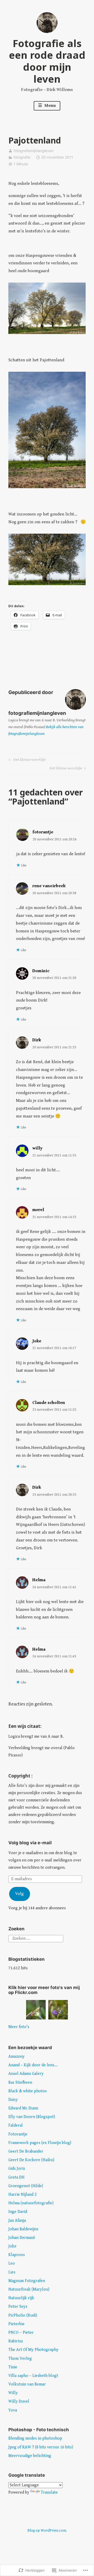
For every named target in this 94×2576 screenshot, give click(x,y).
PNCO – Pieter (21, 2333)
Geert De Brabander (26, 2151)
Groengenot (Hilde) (26, 2186)
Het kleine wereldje (26, 761)
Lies (12, 2272)
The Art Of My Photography (33, 2350)
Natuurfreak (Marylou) (29, 2289)
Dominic (41, 971)
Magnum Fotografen (27, 2281)
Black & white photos (28, 2091)
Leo (12, 2263)
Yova (13, 2410)
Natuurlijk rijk (21, 2298)
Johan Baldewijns (23, 2229)
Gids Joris (17, 2169)
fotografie (22, 157)
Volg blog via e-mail (30, 1843)
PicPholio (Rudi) (23, 2315)
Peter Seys (18, 2307)
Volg (19, 1894)
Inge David (18, 2212)
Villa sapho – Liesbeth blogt (33, 2376)
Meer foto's (19, 2027)
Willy (13, 2393)
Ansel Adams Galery (26, 2074)
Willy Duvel (19, 2401)
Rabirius (16, 2341)
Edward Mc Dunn (23, 2108)
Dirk (37, 1040)
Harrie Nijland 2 (22, 2195)
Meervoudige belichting (30, 2456)
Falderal (16, 2125)
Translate (49, 2492)
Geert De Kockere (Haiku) (31, 2160)
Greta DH (16, 2177)
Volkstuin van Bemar (27, 2384)
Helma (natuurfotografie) (31, 2203)
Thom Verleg (20, 2359)
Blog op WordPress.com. (47, 2531)
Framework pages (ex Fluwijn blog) (40, 2143)
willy (37, 1148)
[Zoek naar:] (36, 1938)
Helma (39, 1580)
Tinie (13, 2367)
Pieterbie (16, 2324)
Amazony (16, 2057)
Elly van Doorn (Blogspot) (32, 2117)
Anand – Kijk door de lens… (33, 2065)
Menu (50, 106)
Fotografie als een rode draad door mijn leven (47, 61)
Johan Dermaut (22, 2238)
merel (38, 1210)
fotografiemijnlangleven (34, 151)
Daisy (13, 2100)
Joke (37, 1341)
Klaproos (17, 2255)
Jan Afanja (17, 2221)
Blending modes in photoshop (35, 2438)
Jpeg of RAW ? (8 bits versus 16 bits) (41, 2447)
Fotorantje (18, 2134)
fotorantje (43, 832)
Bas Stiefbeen (20, 2083)
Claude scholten (49, 1403)
